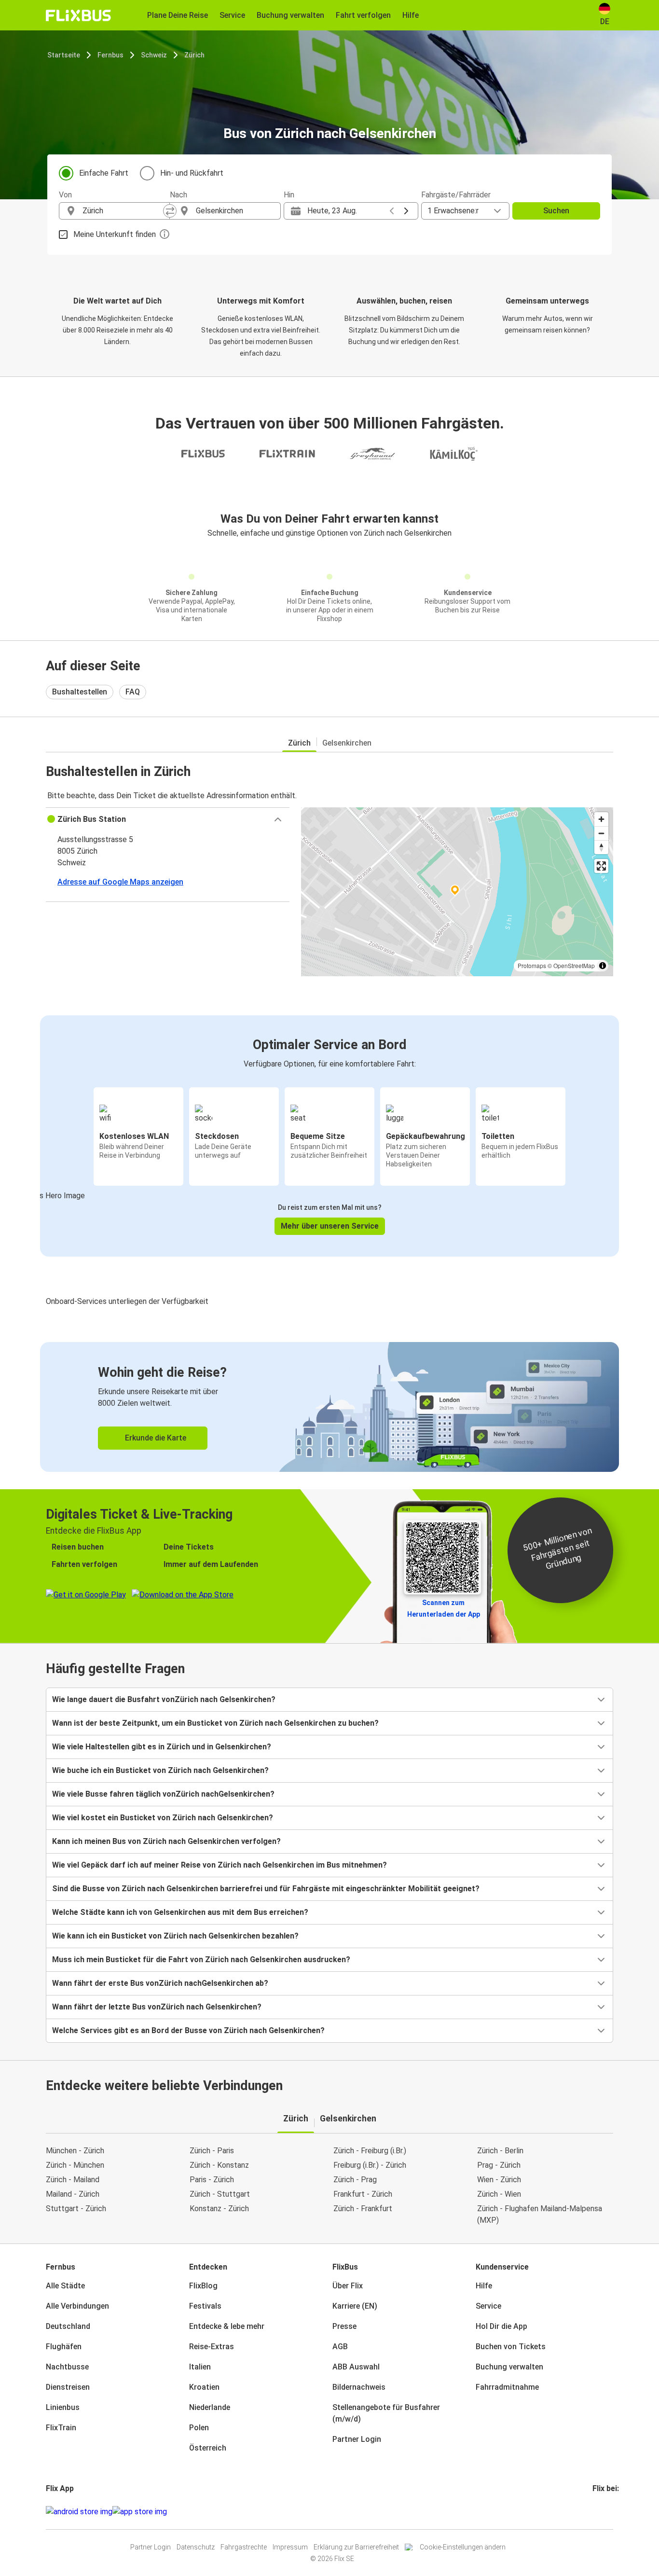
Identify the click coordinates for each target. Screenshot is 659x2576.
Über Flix (348, 2286)
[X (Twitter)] (605, 2512)
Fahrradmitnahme (507, 2387)
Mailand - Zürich (73, 2194)
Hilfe (484, 2286)
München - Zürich (75, 2151)
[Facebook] (594, 2512)
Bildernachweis (359, 2387)
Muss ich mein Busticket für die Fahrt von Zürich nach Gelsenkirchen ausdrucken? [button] (201, 1960)
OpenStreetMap (574, 965)
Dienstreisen (68, 2387)
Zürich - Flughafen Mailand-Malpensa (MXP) (540, 2214)
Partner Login (357, 2439)
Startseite (64, 55)
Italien (200, 2367)
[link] (329, 1407)
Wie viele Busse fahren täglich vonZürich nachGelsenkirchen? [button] (163, 1794)
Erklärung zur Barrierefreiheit (356, 2547)
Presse (344, 2326)
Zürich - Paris (212, 2151)
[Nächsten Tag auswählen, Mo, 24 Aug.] (406, 211)
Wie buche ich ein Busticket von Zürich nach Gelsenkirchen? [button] (160, 1770)
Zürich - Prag (355, 2180)
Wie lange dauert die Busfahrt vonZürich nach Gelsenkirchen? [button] (164, 1699)
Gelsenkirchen (347, 743)
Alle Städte (65, 2286)
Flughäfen (64, 2347)
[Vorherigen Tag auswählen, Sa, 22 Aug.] (392, 211)
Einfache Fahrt (104, 173)
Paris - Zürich (212, 2180)
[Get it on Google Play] (79, 2512)
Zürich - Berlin (500, 2151)
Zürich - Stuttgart (220, 2194)
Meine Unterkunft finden (115, 234)
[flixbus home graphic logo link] (78, 15)
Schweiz (154, 55)
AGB (340, 2347)
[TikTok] (608, 2512)
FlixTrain (61, 2428)
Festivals (205, 2306)
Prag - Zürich (499, 2165)
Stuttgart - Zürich (76, 2209)
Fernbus (110, 55)
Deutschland (68, 2326)
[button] (168, 819)
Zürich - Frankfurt (363, 2209)
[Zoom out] (601, 833)
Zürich (194, 55)
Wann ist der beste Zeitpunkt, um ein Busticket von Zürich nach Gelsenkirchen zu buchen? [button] (215, 1723)
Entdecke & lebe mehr (227, 2326)
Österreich (208, 2448)
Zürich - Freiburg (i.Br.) (370, 2151)
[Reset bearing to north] (601, 847)
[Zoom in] (601, 819)
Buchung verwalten (509, 2367)
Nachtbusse (67, 2367)
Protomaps (532, 965)
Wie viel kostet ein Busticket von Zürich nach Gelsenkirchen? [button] (163, 1818)
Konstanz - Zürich (219, 2209)
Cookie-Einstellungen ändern (463, 2547)
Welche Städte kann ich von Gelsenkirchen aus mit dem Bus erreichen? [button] (180, 1912)
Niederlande (210, 2407)
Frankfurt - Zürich (363, 2194)
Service (488, 2306)
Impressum (290, 2547)
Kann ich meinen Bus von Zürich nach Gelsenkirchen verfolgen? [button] (166, 1841)
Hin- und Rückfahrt (192, 173)
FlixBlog (203, 2286)
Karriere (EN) (355, 2306)
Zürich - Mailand (73, 2180)
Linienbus (63, 2407)
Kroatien (204, 2387)
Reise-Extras (212, 2347)
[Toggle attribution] (603, 966)
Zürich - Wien (499, 2194)
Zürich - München (75, 2165)
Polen (199, 2428)
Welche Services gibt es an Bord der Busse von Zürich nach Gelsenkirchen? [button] (188, 2030)
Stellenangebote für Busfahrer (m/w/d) (386, 2413)
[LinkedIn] (603, 2512)
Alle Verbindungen (77, 2306)
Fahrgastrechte (244, 2547)
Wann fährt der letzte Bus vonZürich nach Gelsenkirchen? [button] (157, 2007)
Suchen (556, 211)
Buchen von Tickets (511, 2347)
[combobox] (123, 211)
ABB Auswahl (356, 2367)
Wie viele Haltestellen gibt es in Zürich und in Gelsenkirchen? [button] (162, 1747)
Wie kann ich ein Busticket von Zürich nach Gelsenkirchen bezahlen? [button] (175, 1936)
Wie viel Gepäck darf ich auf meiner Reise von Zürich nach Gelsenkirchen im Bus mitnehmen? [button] (220, 1865)
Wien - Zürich (499, 2180)
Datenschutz (196, 2547)
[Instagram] (597, 2512)
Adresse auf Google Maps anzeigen (120, 882)
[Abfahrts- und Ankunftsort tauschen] (170, 211)
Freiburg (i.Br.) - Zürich (370, 2165)
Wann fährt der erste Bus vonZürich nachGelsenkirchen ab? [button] (160, 1983)
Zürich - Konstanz (219, 2165)
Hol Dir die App (501, 2326)
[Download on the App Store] (140, 2512)
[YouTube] (600, 2512)
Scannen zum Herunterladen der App (444, 1608)
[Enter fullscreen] (601, 866)
